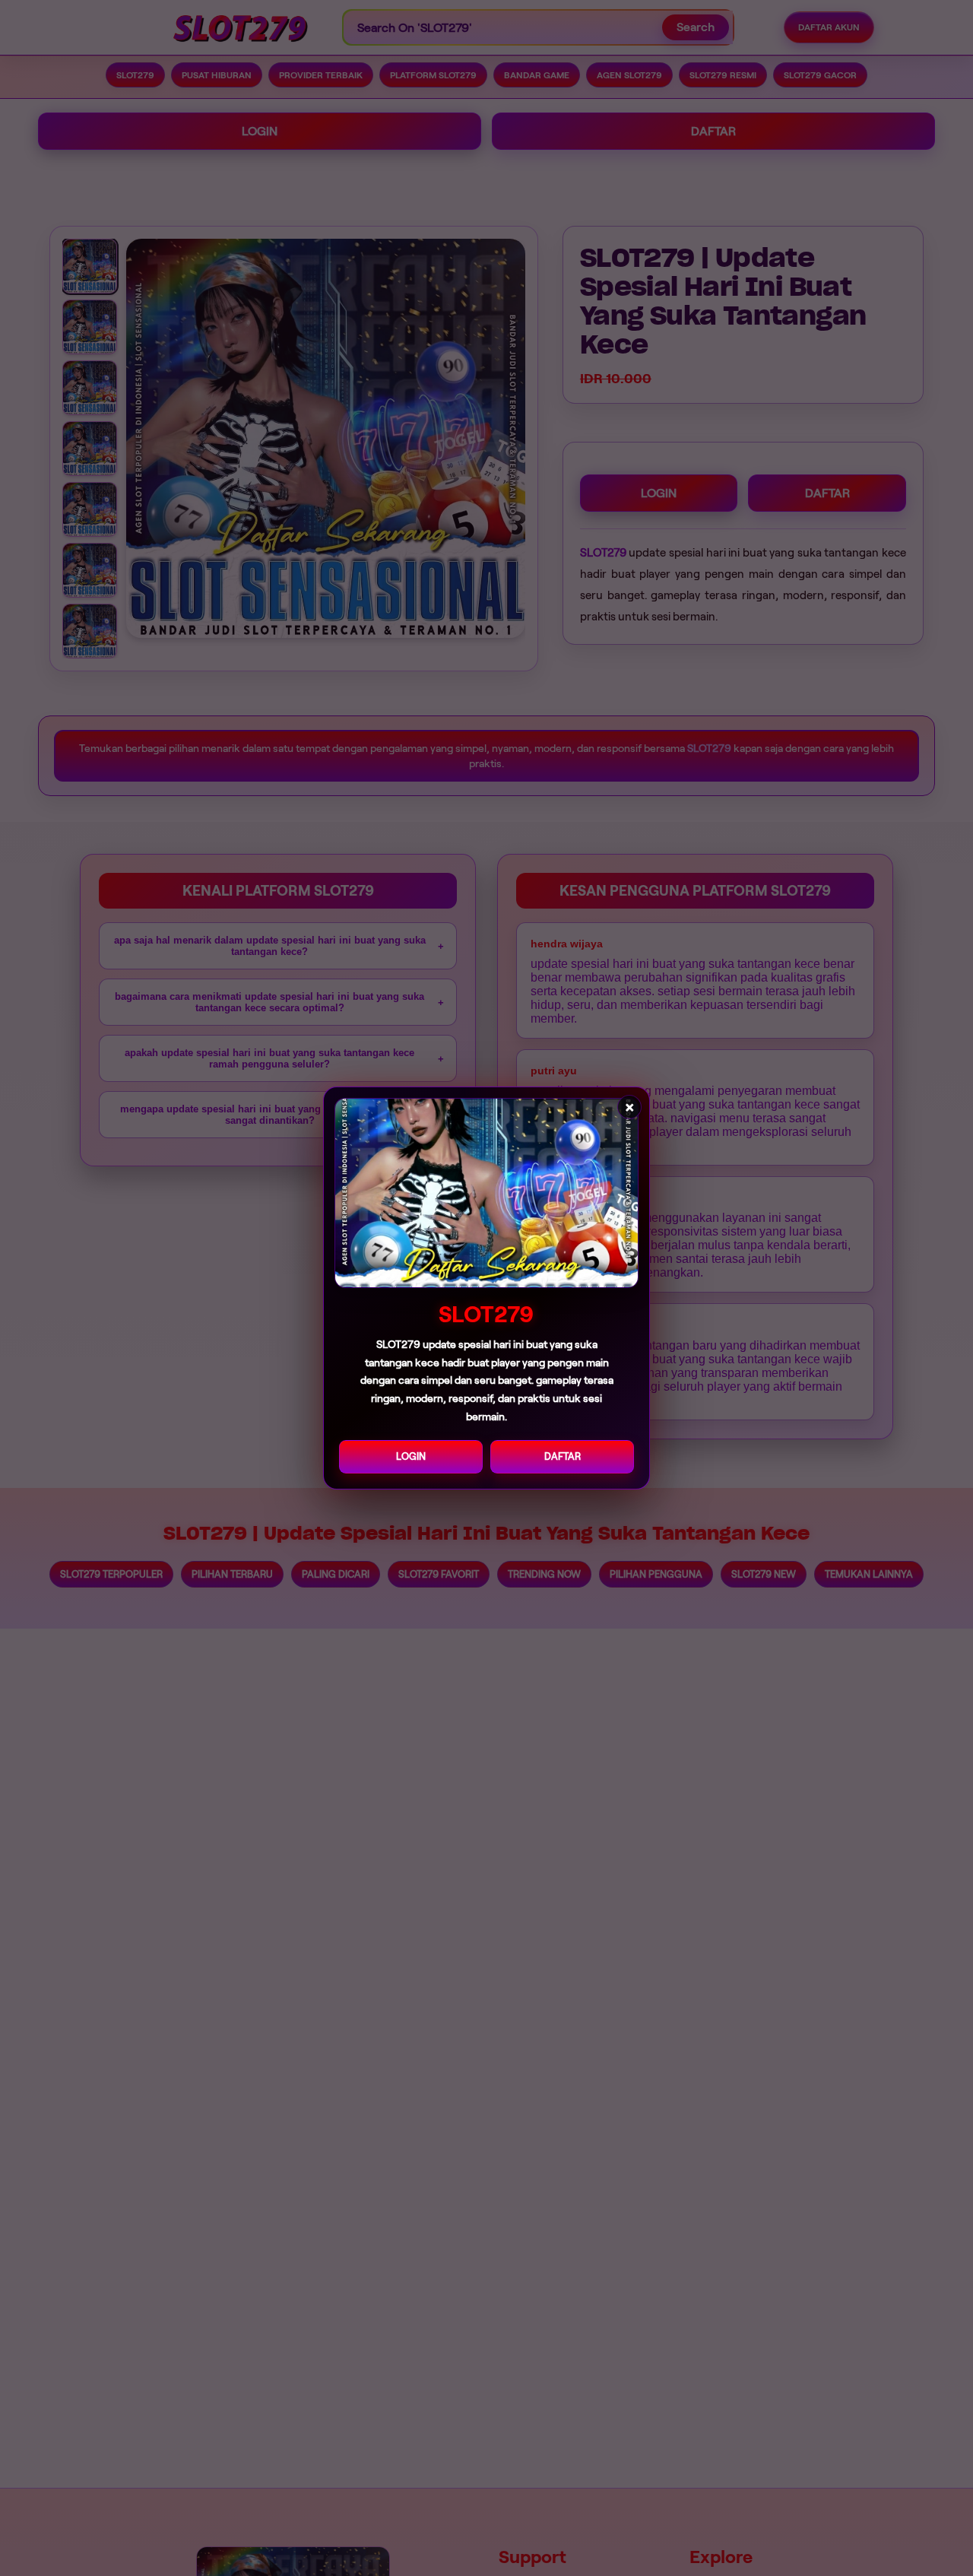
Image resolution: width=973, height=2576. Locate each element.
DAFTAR (563, 1456)
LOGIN (411, 1456)
